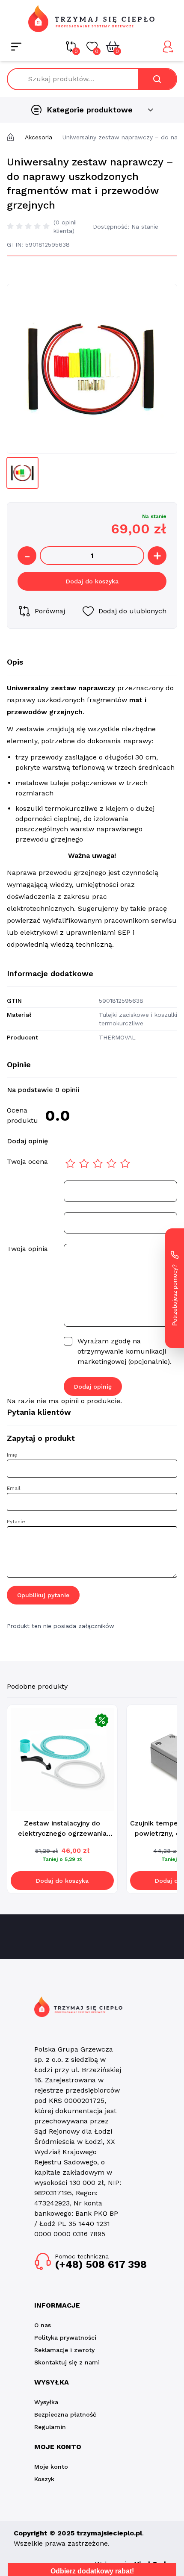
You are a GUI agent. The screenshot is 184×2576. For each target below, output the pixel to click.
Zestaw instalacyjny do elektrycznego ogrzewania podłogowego (62, 1833)
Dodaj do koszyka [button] (62, 1881)
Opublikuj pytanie (43, 1595)
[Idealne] (125, 1163)
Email (14, 1488)
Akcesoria (39, 137)
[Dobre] (112, 1163)
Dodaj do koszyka (92, 581)
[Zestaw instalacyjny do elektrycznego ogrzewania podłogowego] (62, 1760)
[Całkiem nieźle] (84, 1163)
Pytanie (16, 1522)
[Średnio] (98, 1163)
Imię (12, 1455)
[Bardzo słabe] (71, 1163)
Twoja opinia (27, 1249)
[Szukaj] (157, 79)
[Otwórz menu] (16, 47)
